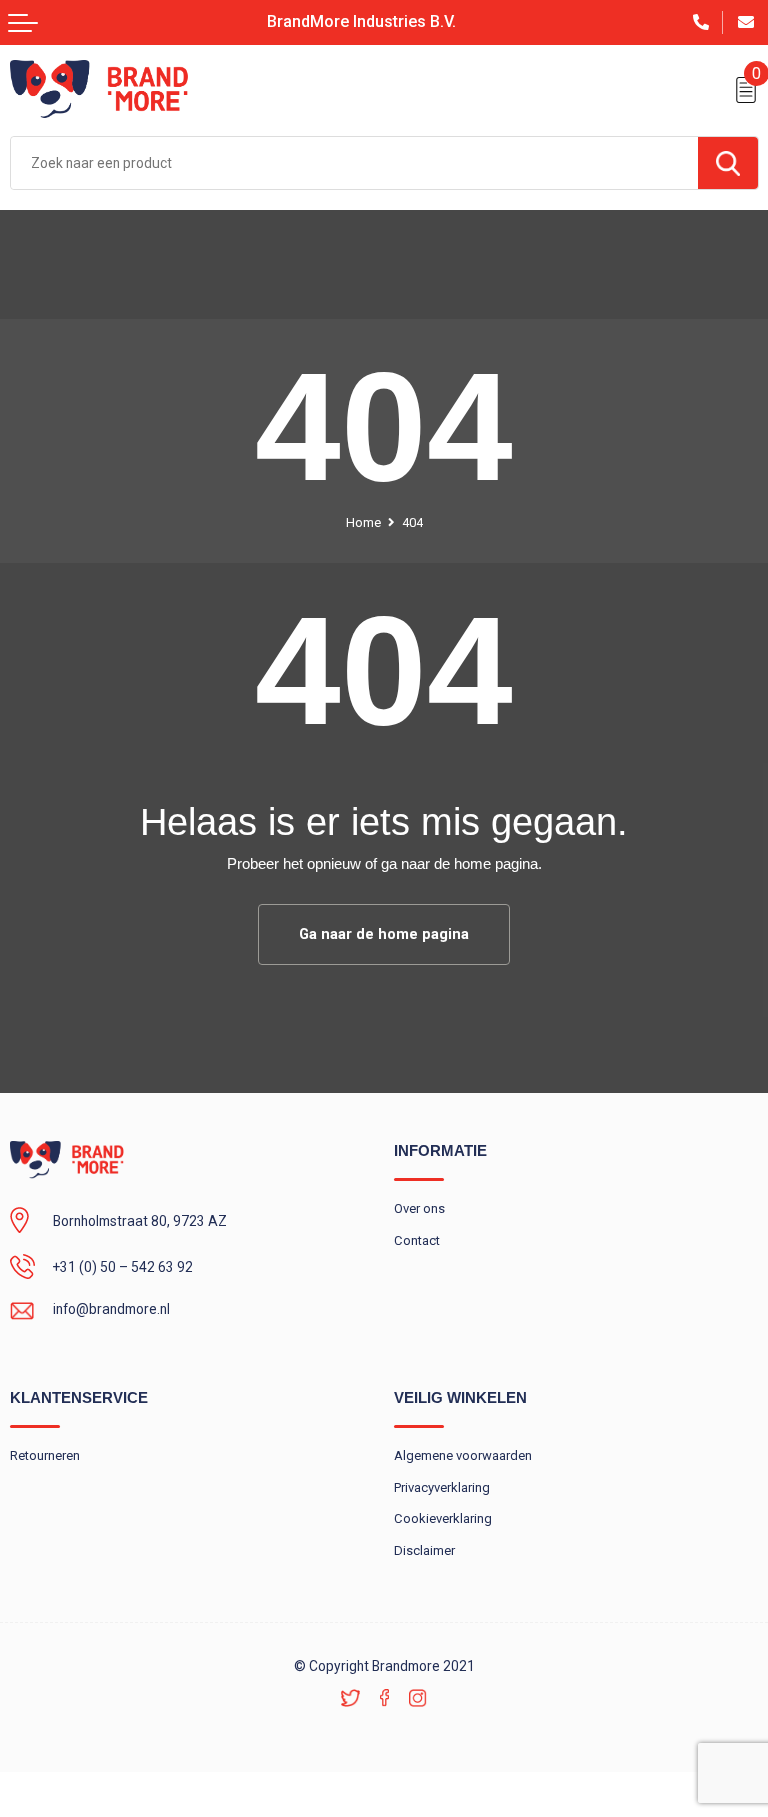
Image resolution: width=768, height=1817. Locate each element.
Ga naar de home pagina (384, 934)
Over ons (419, 1208)
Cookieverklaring (443, 1518)
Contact (417, 1240)
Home (363, 522)
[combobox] (354, 163)
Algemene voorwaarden (463, 1455)
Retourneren (45, 1455)
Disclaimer (424, 1550)
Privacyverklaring (442, 1487)
